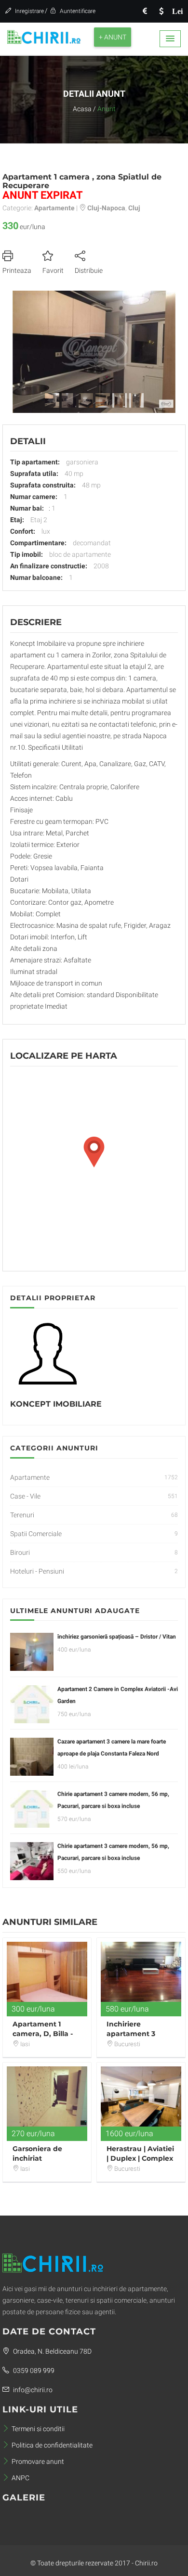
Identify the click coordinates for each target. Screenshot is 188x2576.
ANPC (20, 2478)
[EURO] (145, 11)
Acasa (82, 109)
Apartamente (30, 1477)
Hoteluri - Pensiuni (37, 1571)
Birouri (20, 1552)
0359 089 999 (33, 2371)
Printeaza (17, 270)
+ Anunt (113, 37)
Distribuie (89, 270)
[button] (170, 39)
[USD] (161, 11)
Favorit (53, 270)
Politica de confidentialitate (52, 2445)
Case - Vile (25, 1496)
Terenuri (22, 1515)
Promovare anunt (38, 2461)
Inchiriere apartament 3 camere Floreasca (138, 2034)
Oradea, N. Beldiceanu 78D (52, 2351)
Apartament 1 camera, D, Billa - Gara (43, 2034)
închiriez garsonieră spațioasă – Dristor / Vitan (117, 1637)
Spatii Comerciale (36, 1534)
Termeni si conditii (38, 2429)
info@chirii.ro (32, 2390)
